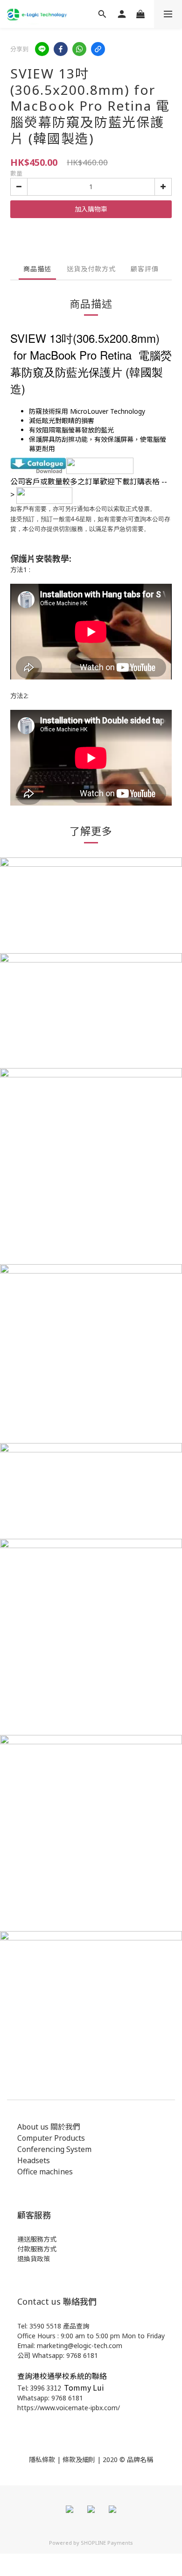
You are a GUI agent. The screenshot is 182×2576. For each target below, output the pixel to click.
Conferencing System (54, 2149)
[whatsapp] (79, 49)
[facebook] (61, 49)
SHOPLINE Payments (107, 2543)
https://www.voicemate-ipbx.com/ (69, 2408)
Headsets (34, 2160)
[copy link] (98, 49)
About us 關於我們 (49, 2127)
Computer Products (51, 2138)
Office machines (45, 2172)
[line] (42, 49)
